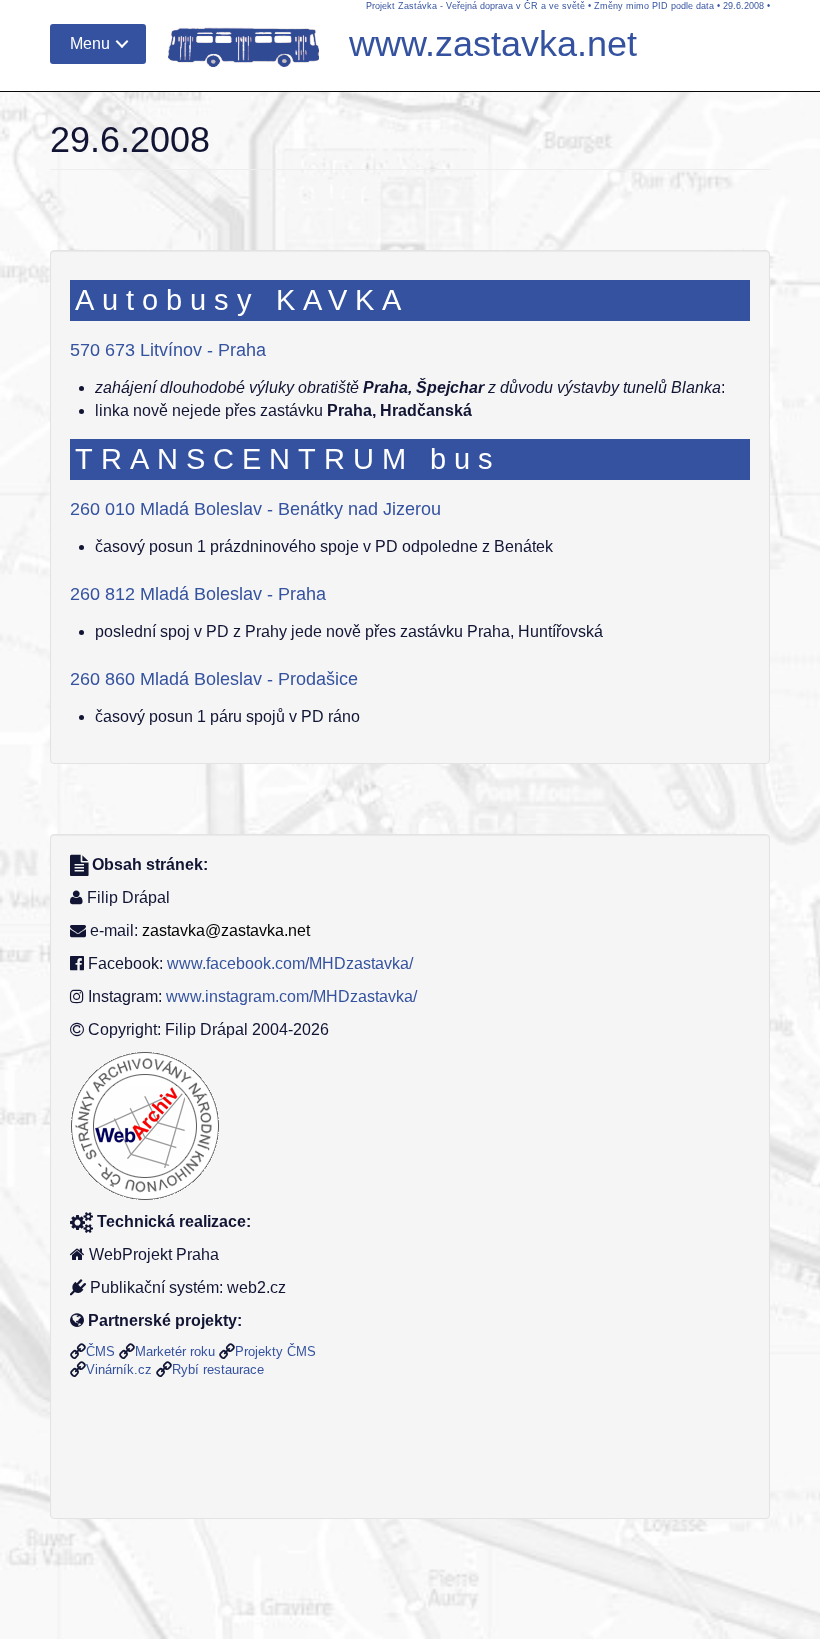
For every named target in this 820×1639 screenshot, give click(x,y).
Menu (90, 43)
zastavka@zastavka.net (226, 930)
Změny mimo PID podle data (654, 6)
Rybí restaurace (218, 1369)
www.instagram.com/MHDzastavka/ (291, 996)
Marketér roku (175, 1351)
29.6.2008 (743, 6)
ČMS (100, 1351)
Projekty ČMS (275, 1351)
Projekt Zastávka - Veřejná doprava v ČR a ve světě (475, 6)
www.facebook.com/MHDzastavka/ (290, 963)
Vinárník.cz (119, 1369)
